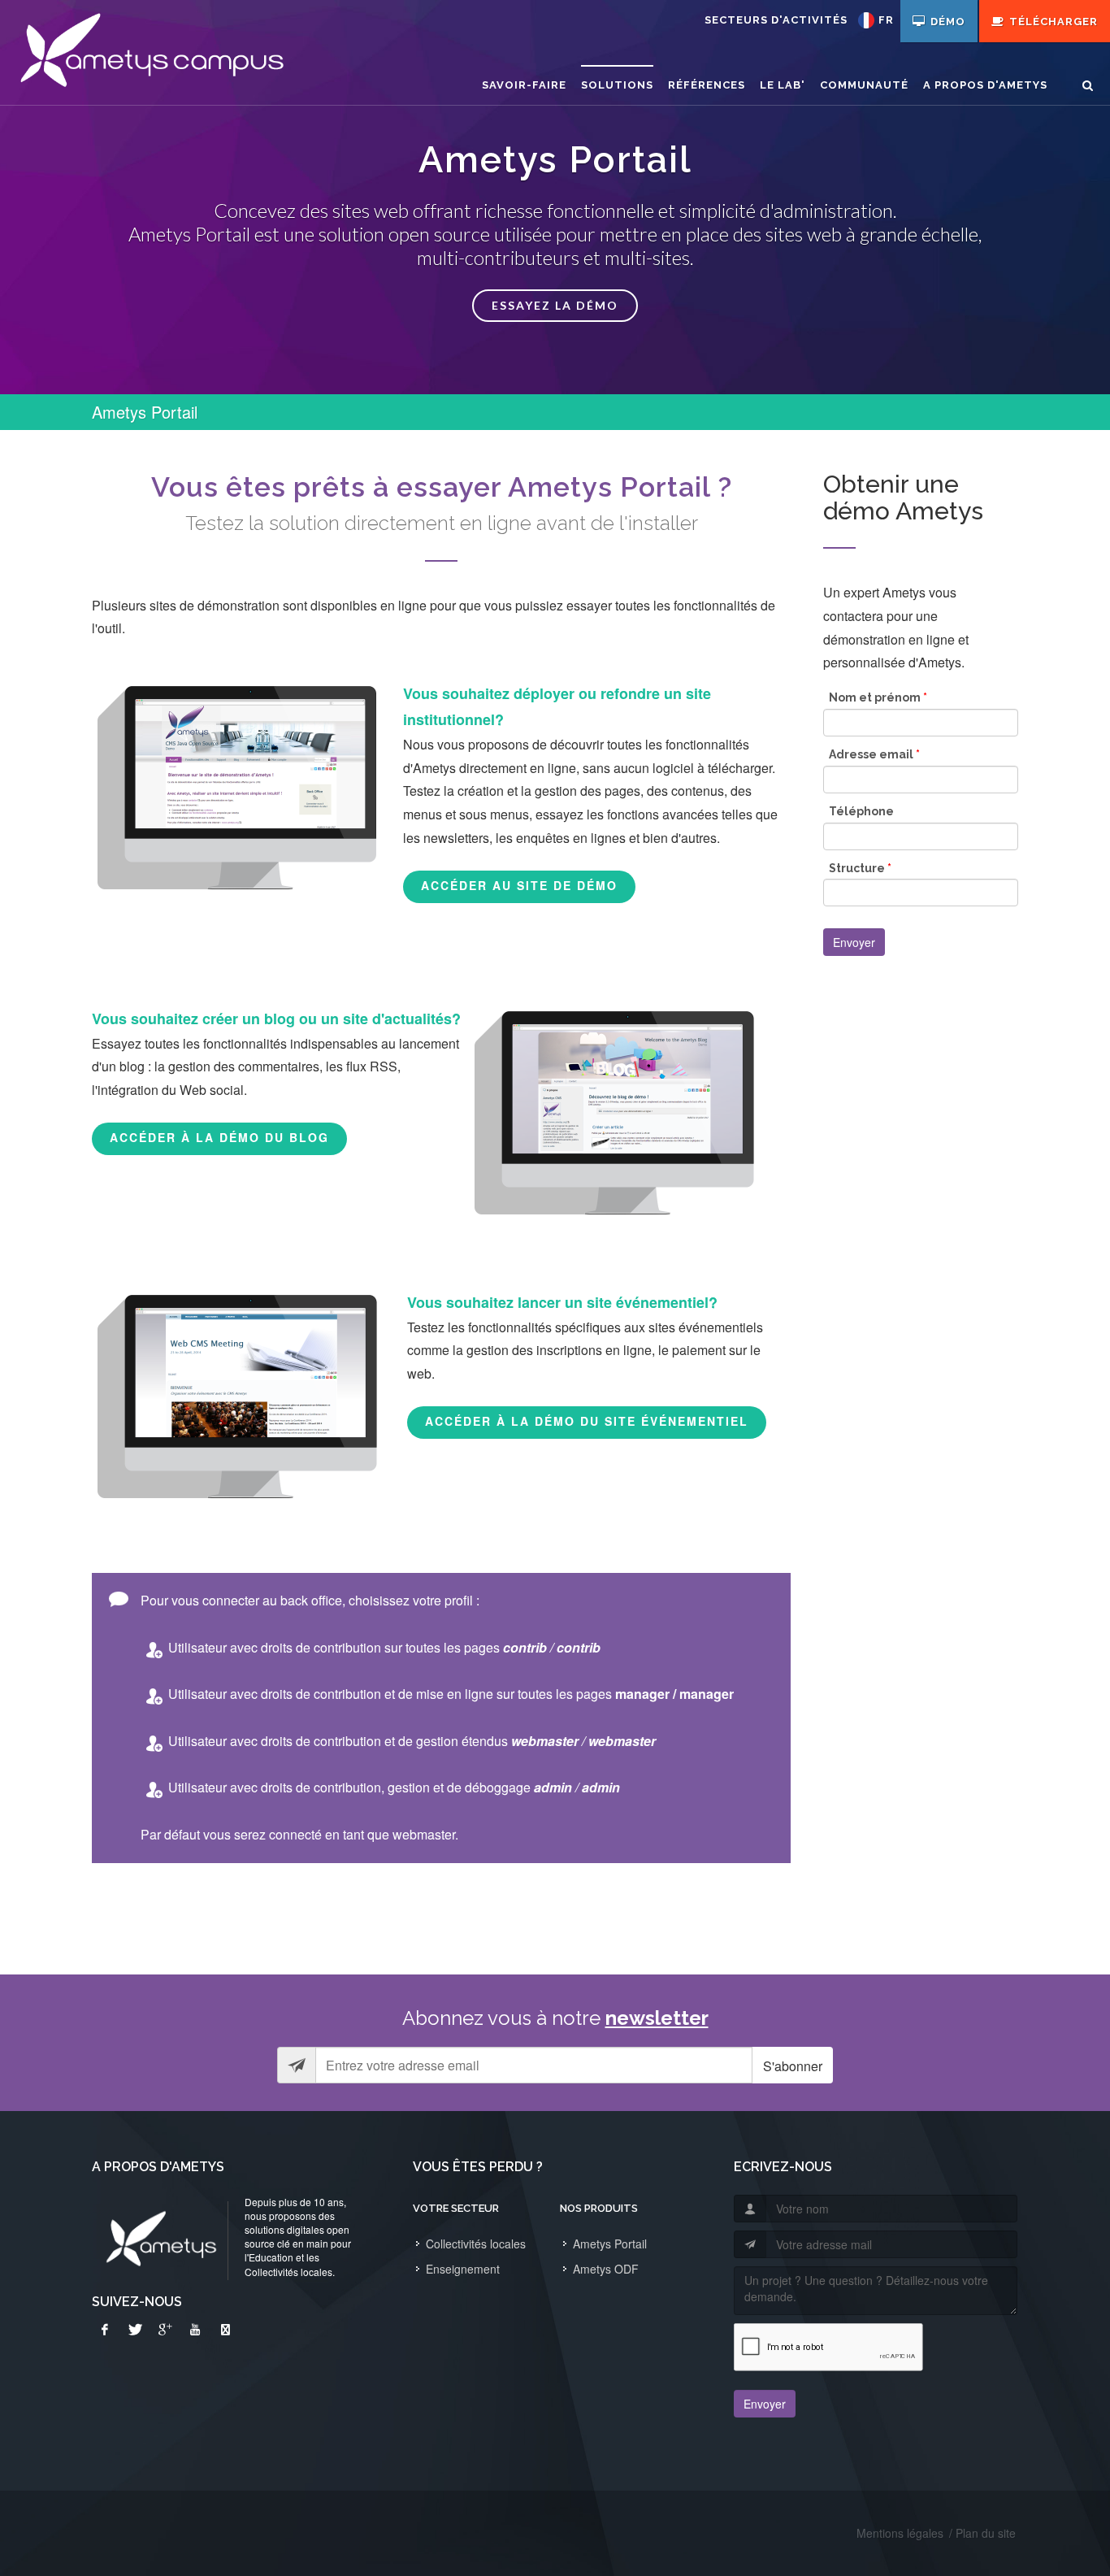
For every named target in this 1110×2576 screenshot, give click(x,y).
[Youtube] (195, 2330)
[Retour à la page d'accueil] (151, 53)
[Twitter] (135, 2330)
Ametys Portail (610, 2244)
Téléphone (861, 811)
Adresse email (874, 754)
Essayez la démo (555, 305)
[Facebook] (105, 2330)
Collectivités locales (476, 2244)
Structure (860, 868)
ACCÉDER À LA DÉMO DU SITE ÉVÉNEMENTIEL (587, 1421)
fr (886, 20)
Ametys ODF (606, 2269)
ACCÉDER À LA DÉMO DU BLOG (219, 1137)
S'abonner (793, 2066)
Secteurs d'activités (776, 20)
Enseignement (463, 2269)
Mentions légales (900, 2533)
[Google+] (165, 2330)
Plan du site (986, 2533)
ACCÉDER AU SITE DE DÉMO (519, 885)
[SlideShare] (225, 2330)
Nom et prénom (878, 697)
